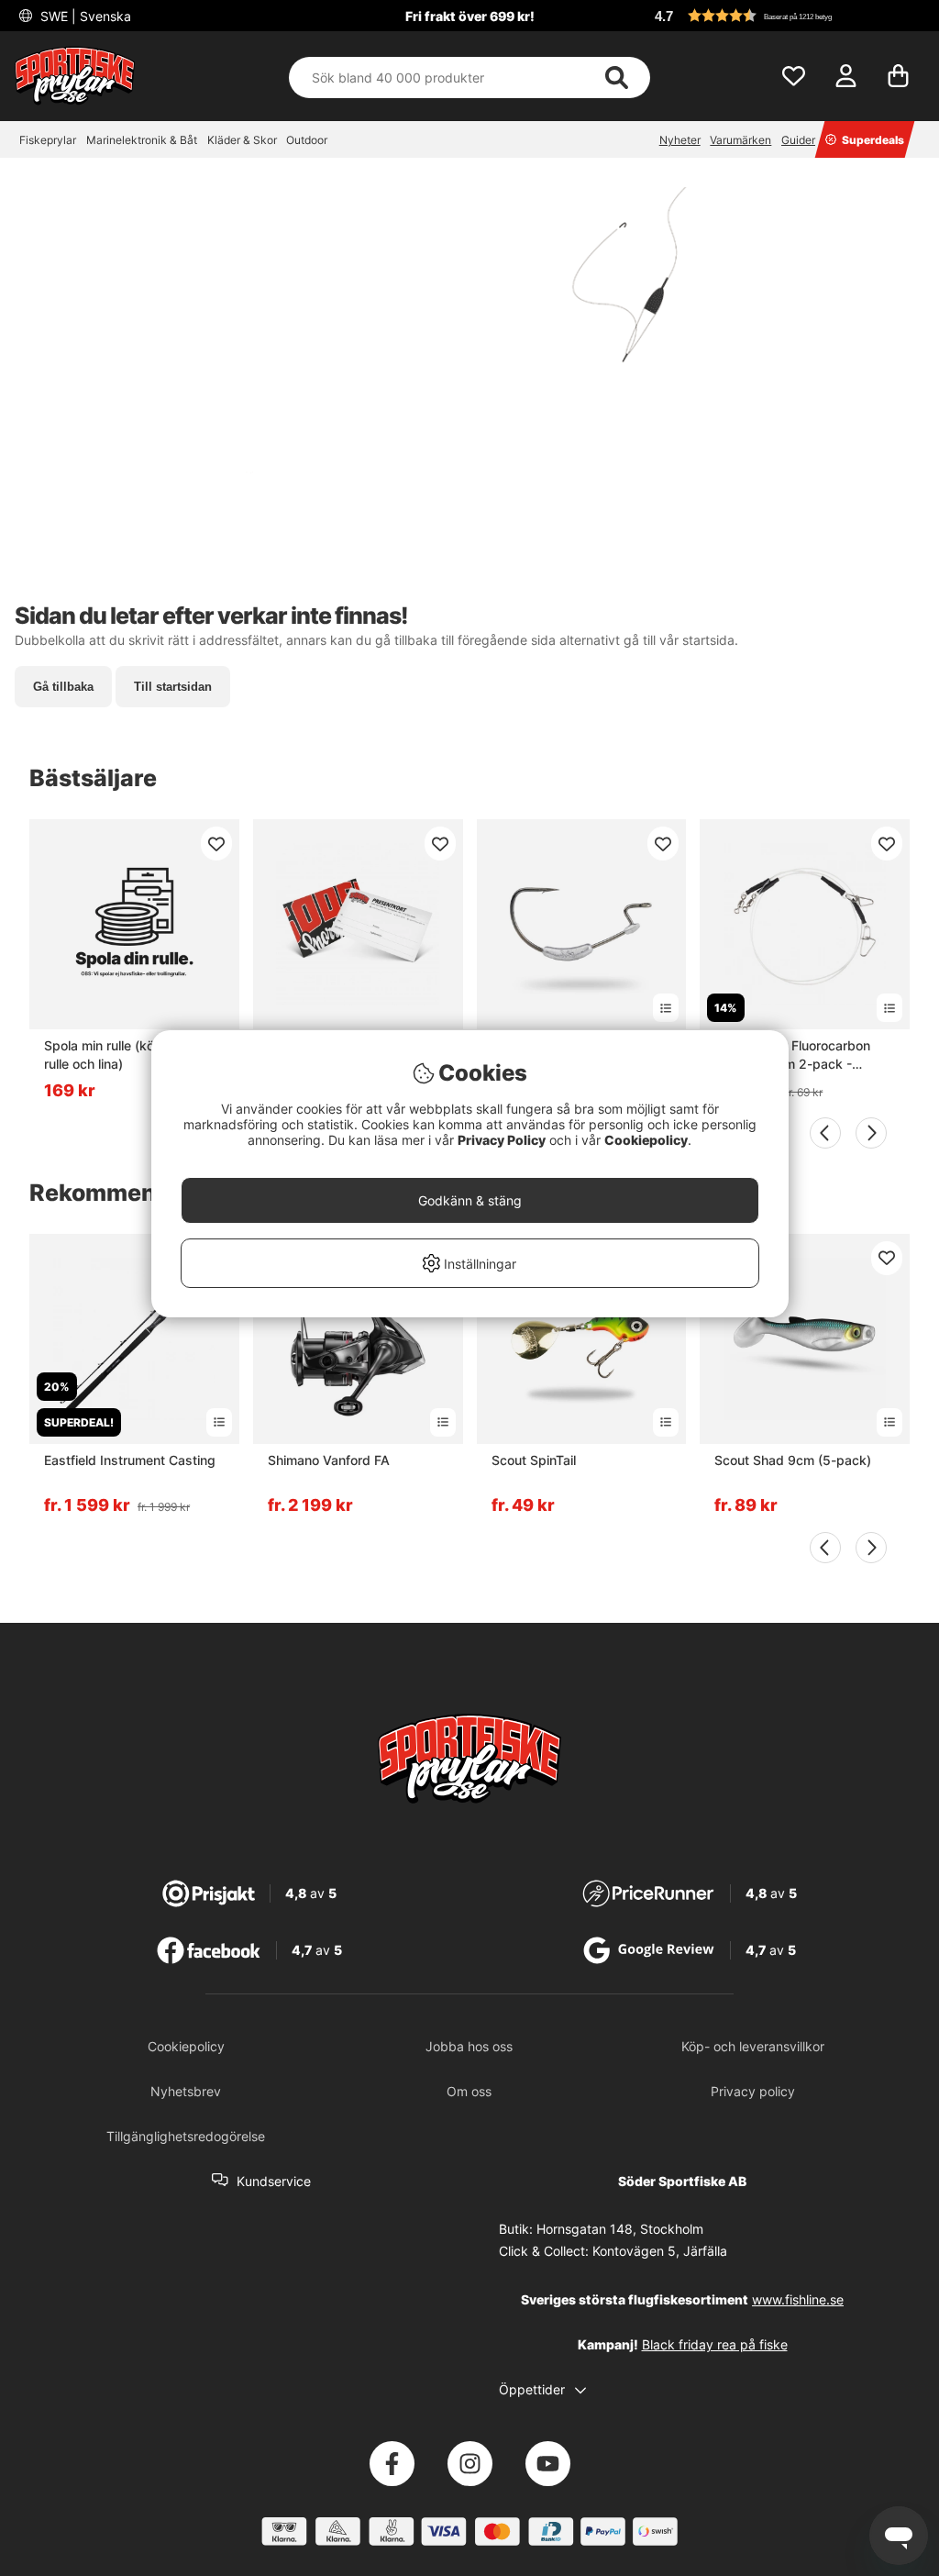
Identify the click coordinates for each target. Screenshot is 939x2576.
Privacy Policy (502, 1140)
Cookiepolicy (646, 1140)
